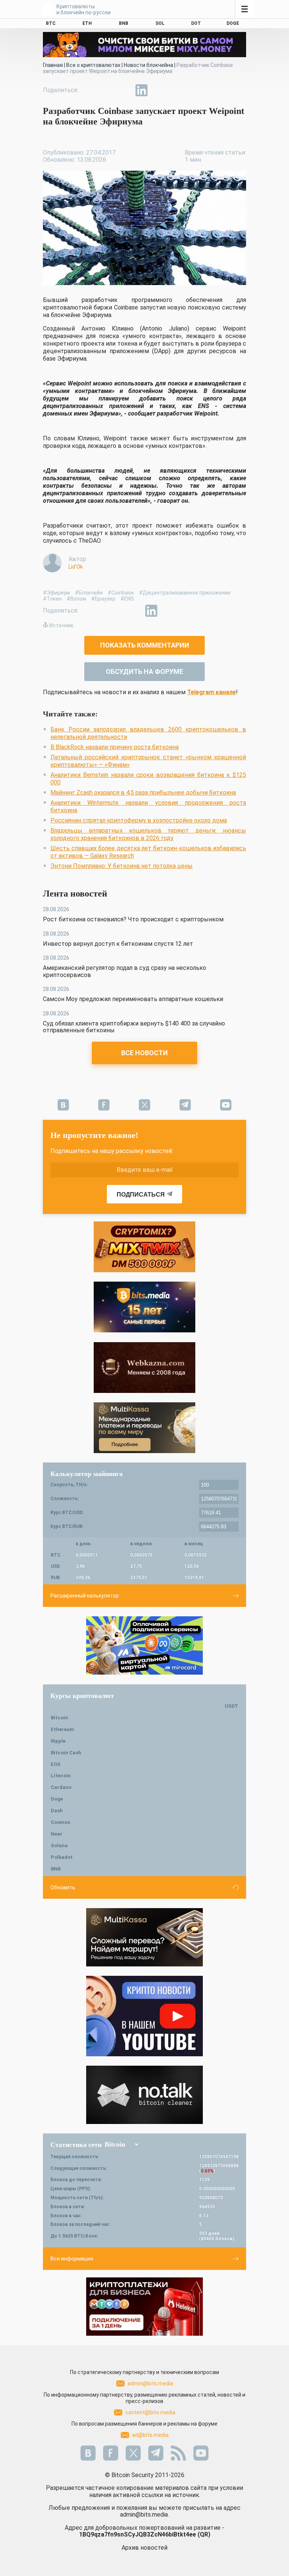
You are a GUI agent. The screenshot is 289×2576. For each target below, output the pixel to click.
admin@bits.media (150, 2383)
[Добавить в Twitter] (107, 90)
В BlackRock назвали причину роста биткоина (115, 747)
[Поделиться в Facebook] (90, 90)
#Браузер (103, 599)
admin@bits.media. (144, 2515)
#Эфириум (56, 593)
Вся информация (72, 2259)
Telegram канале (211, 692)
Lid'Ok (76, 567)
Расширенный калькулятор (85, 1596)
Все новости (144, 1053)
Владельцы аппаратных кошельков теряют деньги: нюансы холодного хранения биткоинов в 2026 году (148, 834)
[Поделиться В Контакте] (159, 90)
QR (204, 2534)
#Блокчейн (89, 593)
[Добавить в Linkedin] (141, 90)
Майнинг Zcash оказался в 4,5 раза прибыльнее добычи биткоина (143, 793)
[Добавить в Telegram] (124, 90)
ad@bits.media (150, 2435)
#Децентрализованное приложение (185, 593)
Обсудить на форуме (144, 671)
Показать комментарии (145, 645)
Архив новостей (144, 2548)
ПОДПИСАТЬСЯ (141, 1195)
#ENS (127, 599)
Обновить (63, 1887)
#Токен (52, 599)
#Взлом (76, 599)
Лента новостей (75, 894)
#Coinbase (121, 593)
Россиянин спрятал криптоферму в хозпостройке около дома (139, 820)
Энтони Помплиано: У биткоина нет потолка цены (122, 866)
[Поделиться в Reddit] (176, 90)
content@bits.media (150, 2412)
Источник (61, 625)
